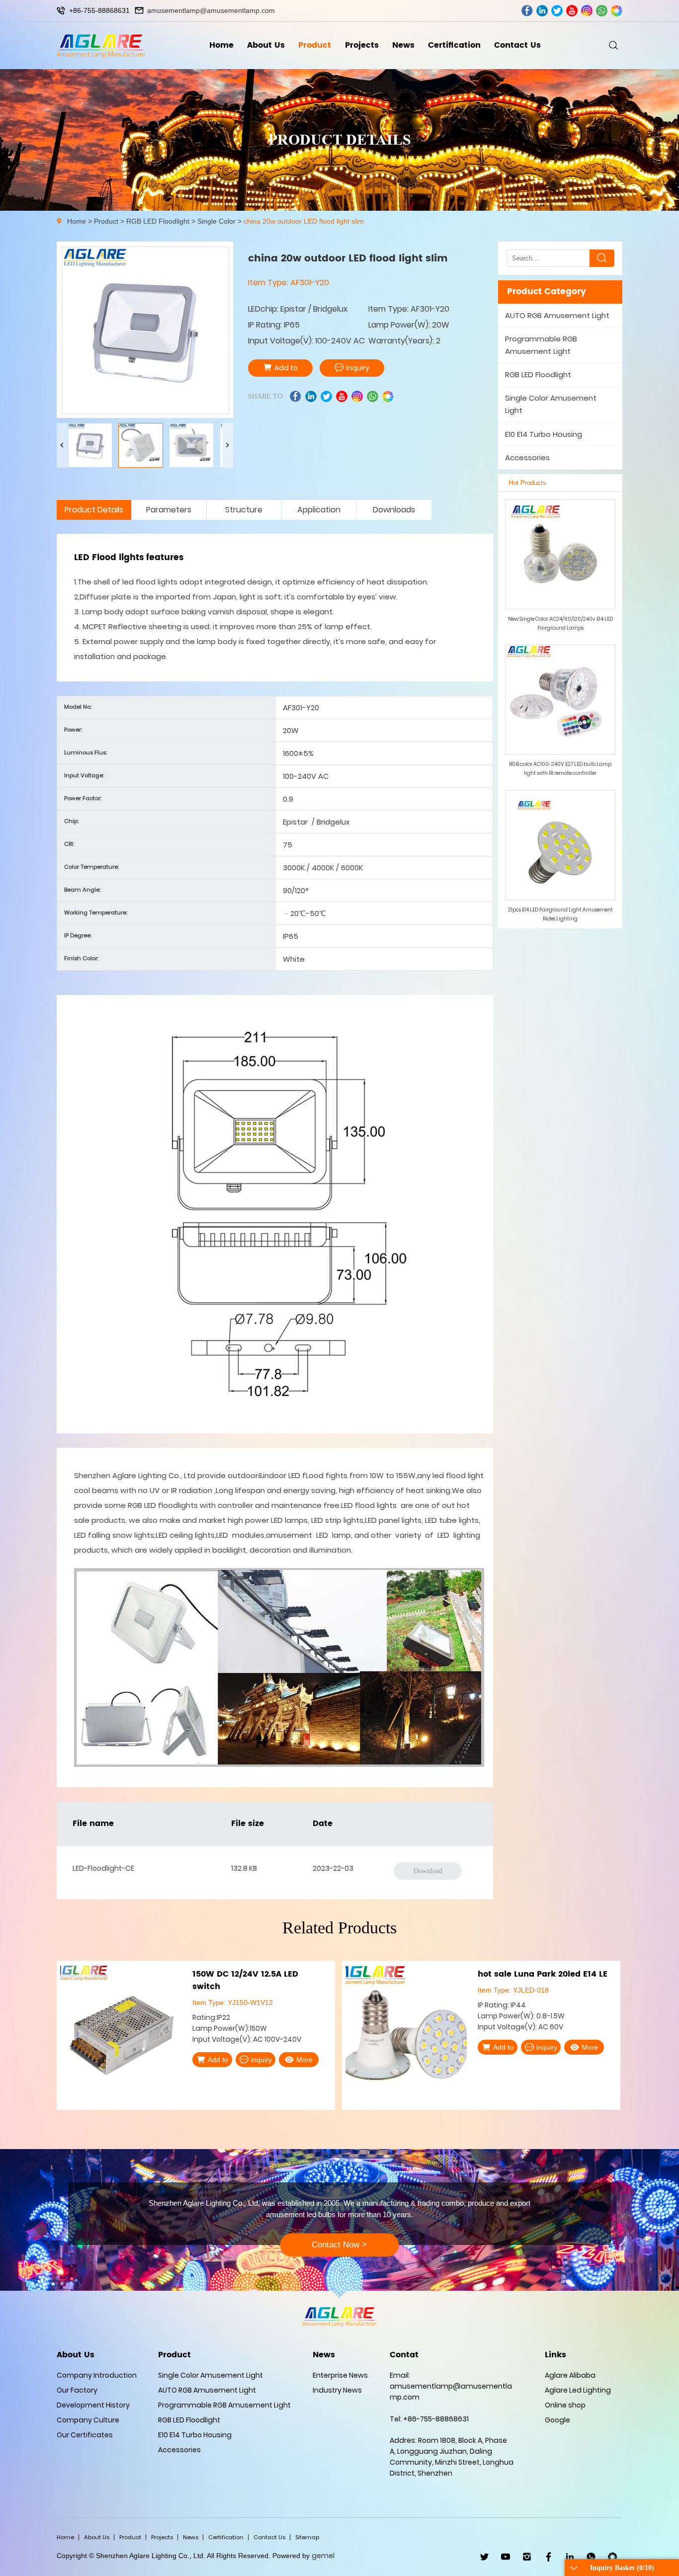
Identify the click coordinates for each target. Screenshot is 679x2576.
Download (428, 1871)
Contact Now (339, 2245)
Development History (93, 2405)
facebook (527, 11)
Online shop (565, 2405)
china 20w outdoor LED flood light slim (304, 221)
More (304, 2047)
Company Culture (88, 2420)
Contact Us (517, 45)
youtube (572, 11)
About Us (266, 45)
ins (587, 11)
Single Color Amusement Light (551, 404)
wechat (617, 11)
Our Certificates (85, 2435)
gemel (323, 2556)
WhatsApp (591, 2557)
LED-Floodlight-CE (103, 1868)
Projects (362, 45)
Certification (454, 45)
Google (557, 2420)
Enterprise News (340, 2375)
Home (221, 45)
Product (315, 45)
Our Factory (77, 2390)
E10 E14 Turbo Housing (544, 434)
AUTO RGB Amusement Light (557, 315)
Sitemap (307, 2537)
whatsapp (602, 11)
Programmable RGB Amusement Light (541, 345)
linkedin (542, 11)
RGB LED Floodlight (158, 221)
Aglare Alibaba (570, 2375)
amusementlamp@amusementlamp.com (211, 10)
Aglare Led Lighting (578, 2390)
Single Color (216, 221)
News (403, 45)
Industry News (337, 2390)
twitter (557, 11)
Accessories (527, 457)
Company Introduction (97, 2375)
